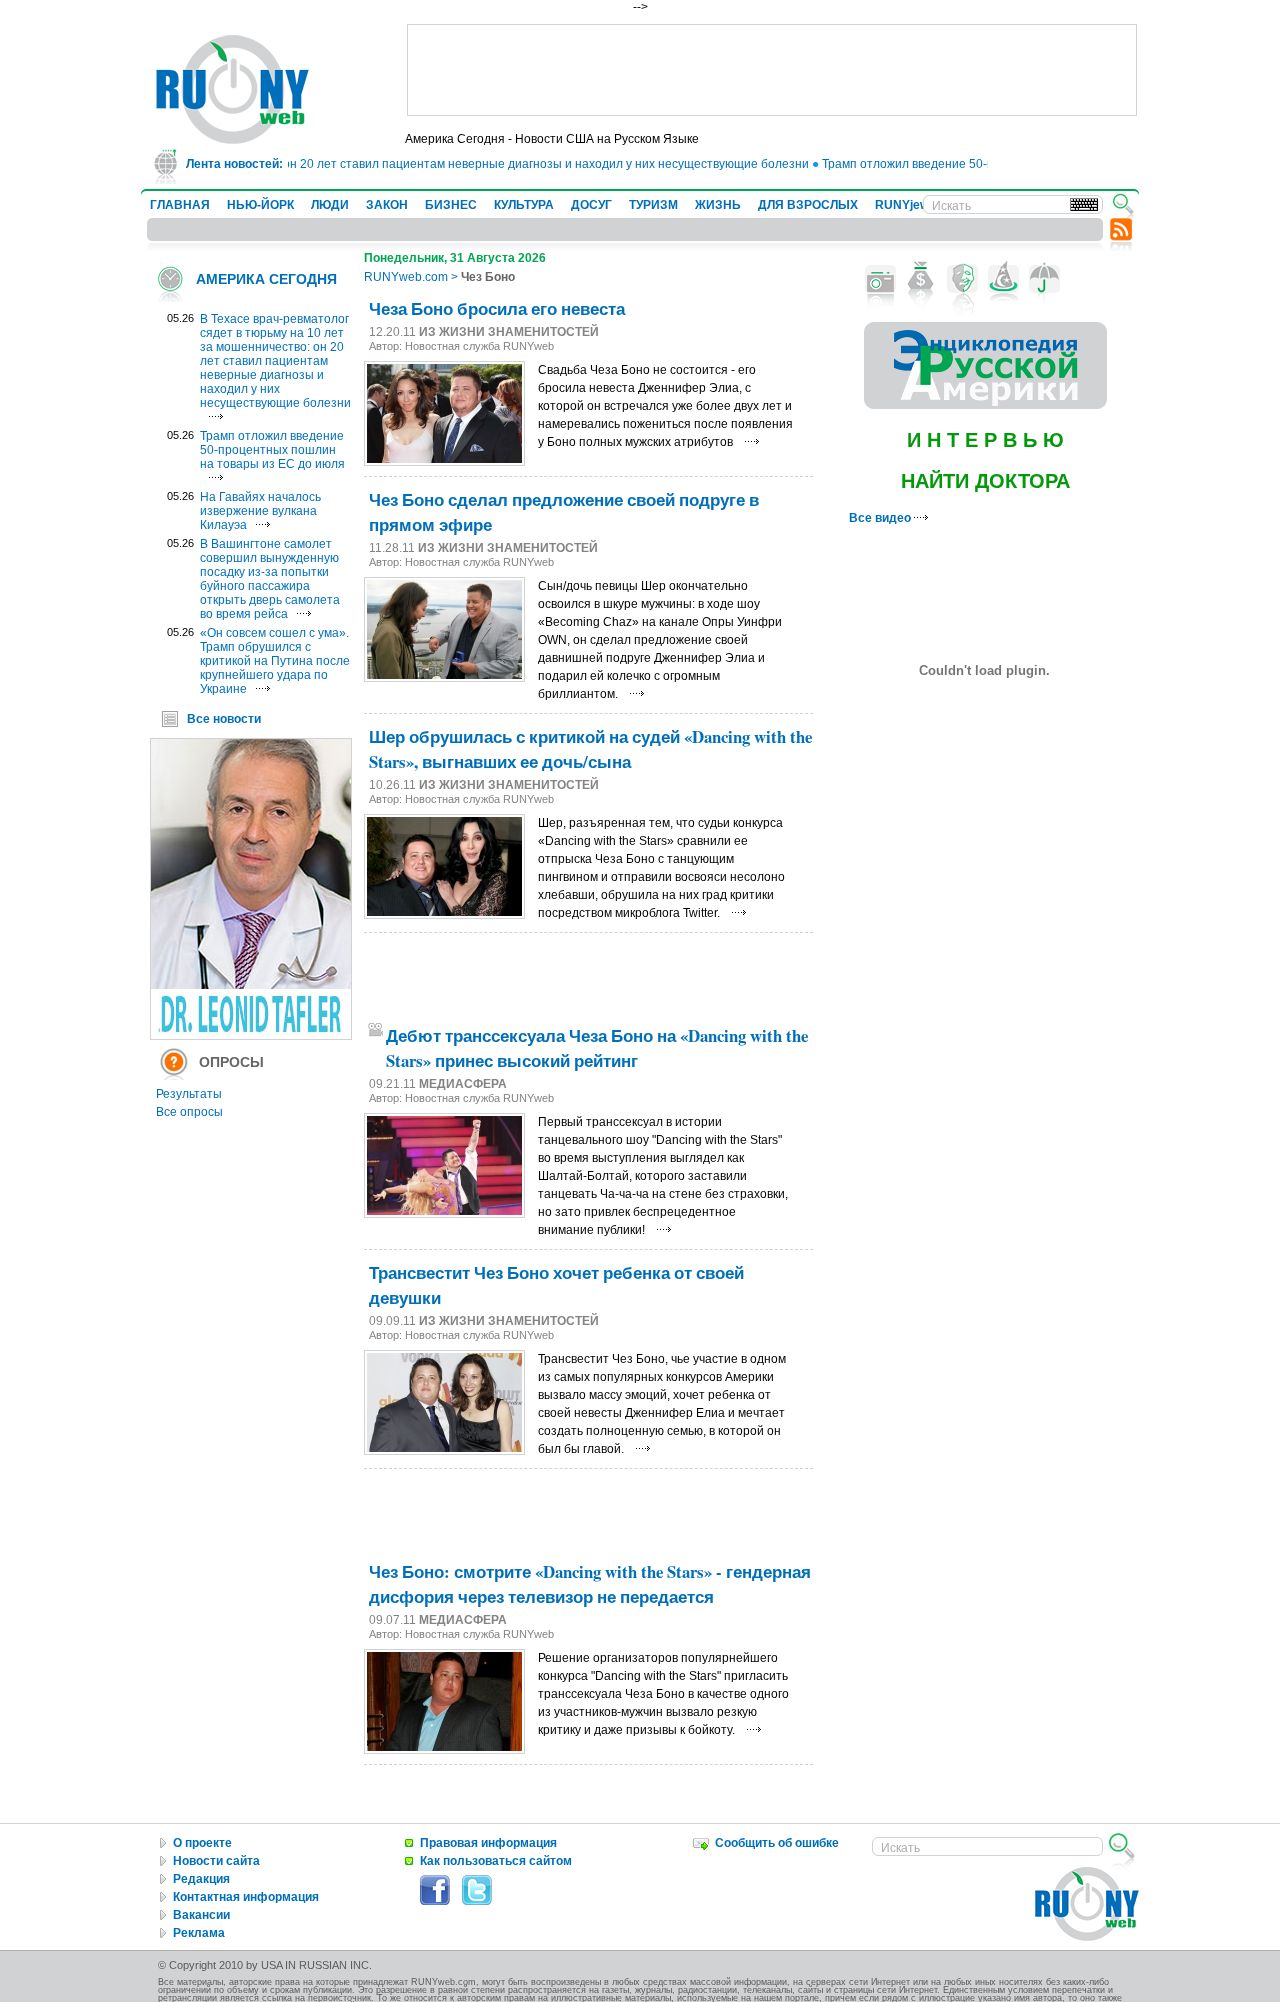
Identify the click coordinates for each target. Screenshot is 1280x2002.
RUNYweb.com (406, 277)
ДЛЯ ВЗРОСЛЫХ (808, 205)
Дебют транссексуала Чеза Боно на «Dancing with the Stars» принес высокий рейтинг (597, 1048)
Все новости (224, 719)
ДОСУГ (591, 205)
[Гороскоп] (1003, 279)
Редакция (201, 1879)
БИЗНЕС (451, 205)
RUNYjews (905, 205)
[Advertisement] (772, 70)
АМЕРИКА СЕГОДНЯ (266, 279)
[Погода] (1044, 279)
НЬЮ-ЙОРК (260, 205)
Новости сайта (216, 1861)
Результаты (189, 1094)
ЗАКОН (387, 205)
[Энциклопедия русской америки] (985, 405)
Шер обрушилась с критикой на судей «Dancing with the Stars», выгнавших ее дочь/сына (590, 749)
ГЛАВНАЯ (180, 205)
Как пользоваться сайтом (496, 1861)
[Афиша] (962, 279)
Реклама (199, 1933)
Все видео (881, 518)
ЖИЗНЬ (718, 205)
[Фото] (880, 279)
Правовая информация (488, 1843)
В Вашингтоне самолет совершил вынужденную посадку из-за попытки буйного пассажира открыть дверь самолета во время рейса (270, 579)
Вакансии (201, 1915)
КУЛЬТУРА (524, 205)
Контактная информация (246, 1897)
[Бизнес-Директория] (921, 279)
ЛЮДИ (330, 205)
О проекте (202, 1843)
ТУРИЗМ (653, 205)
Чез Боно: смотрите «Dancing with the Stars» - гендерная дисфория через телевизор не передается (590, 1584)
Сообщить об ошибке (777, 1843)
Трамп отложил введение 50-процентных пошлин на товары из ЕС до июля (272, 450)
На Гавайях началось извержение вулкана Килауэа (260, 511)
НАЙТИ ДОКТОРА (985, 481)
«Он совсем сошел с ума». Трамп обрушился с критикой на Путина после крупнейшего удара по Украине (275, 661)
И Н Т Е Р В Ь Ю (985, 440)
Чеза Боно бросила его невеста (497, 308)
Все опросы (189, 1112)
